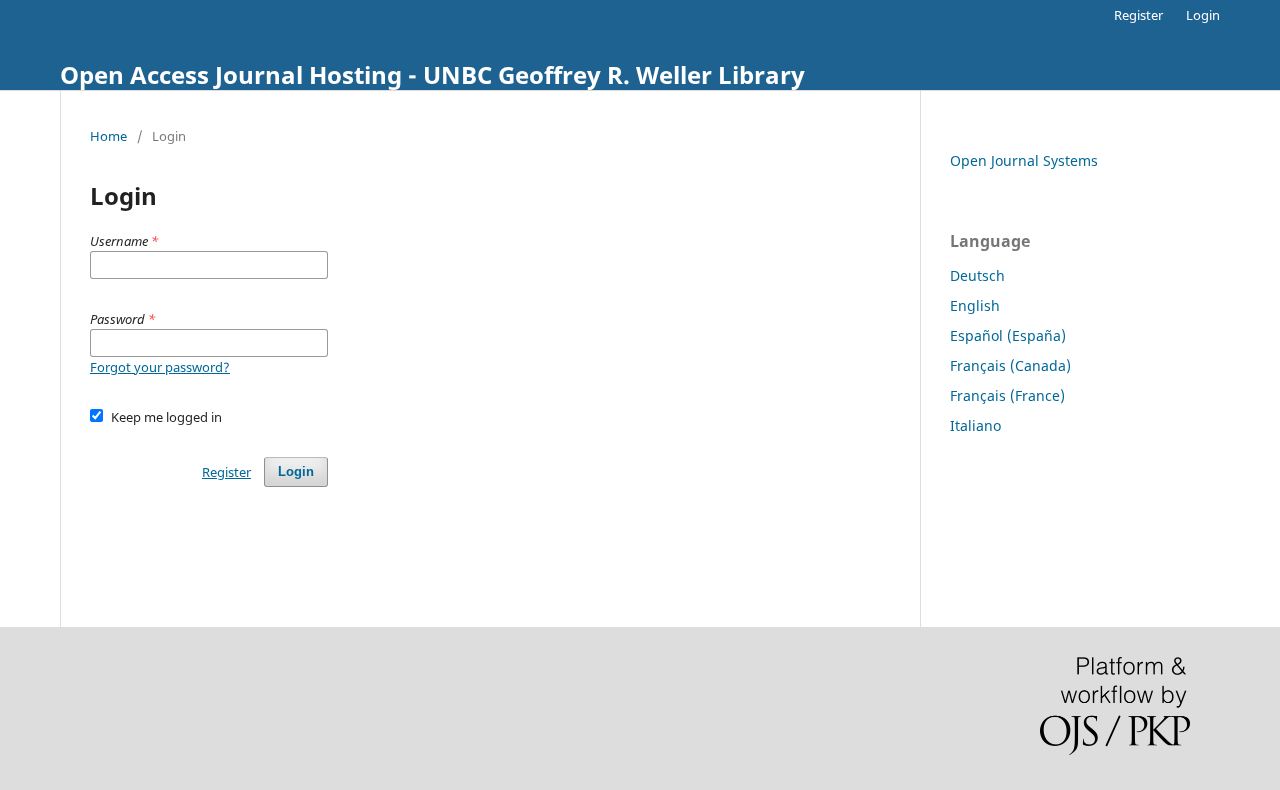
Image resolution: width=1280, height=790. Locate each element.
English (975, 305)
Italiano (975, 425)
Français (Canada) (1010, 365)
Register (1138, 15)
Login (1203, 15)
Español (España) (1008, 335)
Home (108, 136)
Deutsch (977, 275)
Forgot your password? (160, 367)
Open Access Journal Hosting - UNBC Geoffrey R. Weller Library (432, 74)
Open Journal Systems (1024, 160)
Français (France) (1007, 395)
